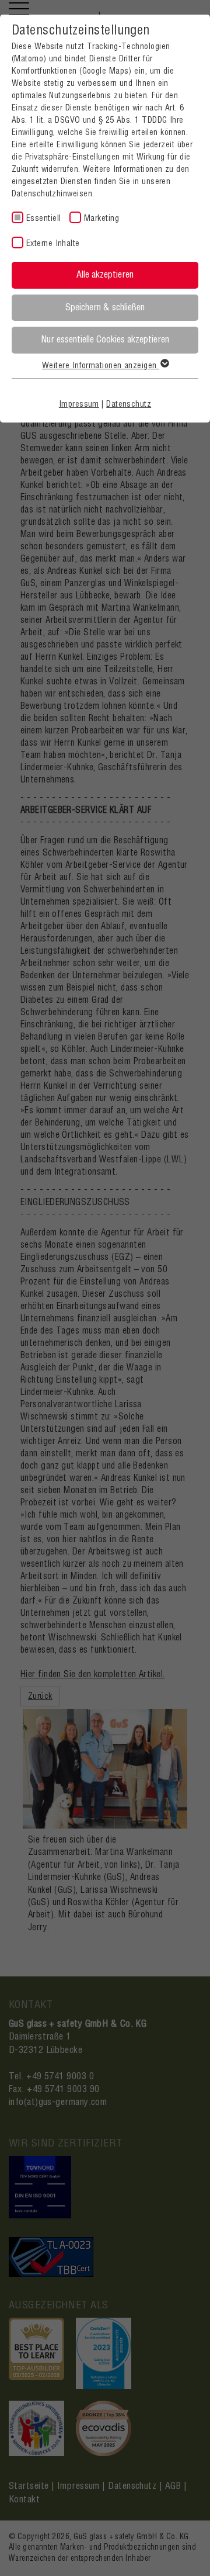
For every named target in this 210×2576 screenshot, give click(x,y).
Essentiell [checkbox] (44, 219)
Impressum (79, 404)
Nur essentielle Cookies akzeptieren (105, 340)
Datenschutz (129, 404)
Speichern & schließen (105, 307)
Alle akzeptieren (105, 275)
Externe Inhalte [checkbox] (53, 244)
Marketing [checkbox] (101, 219)
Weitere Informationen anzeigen (101, 366)
